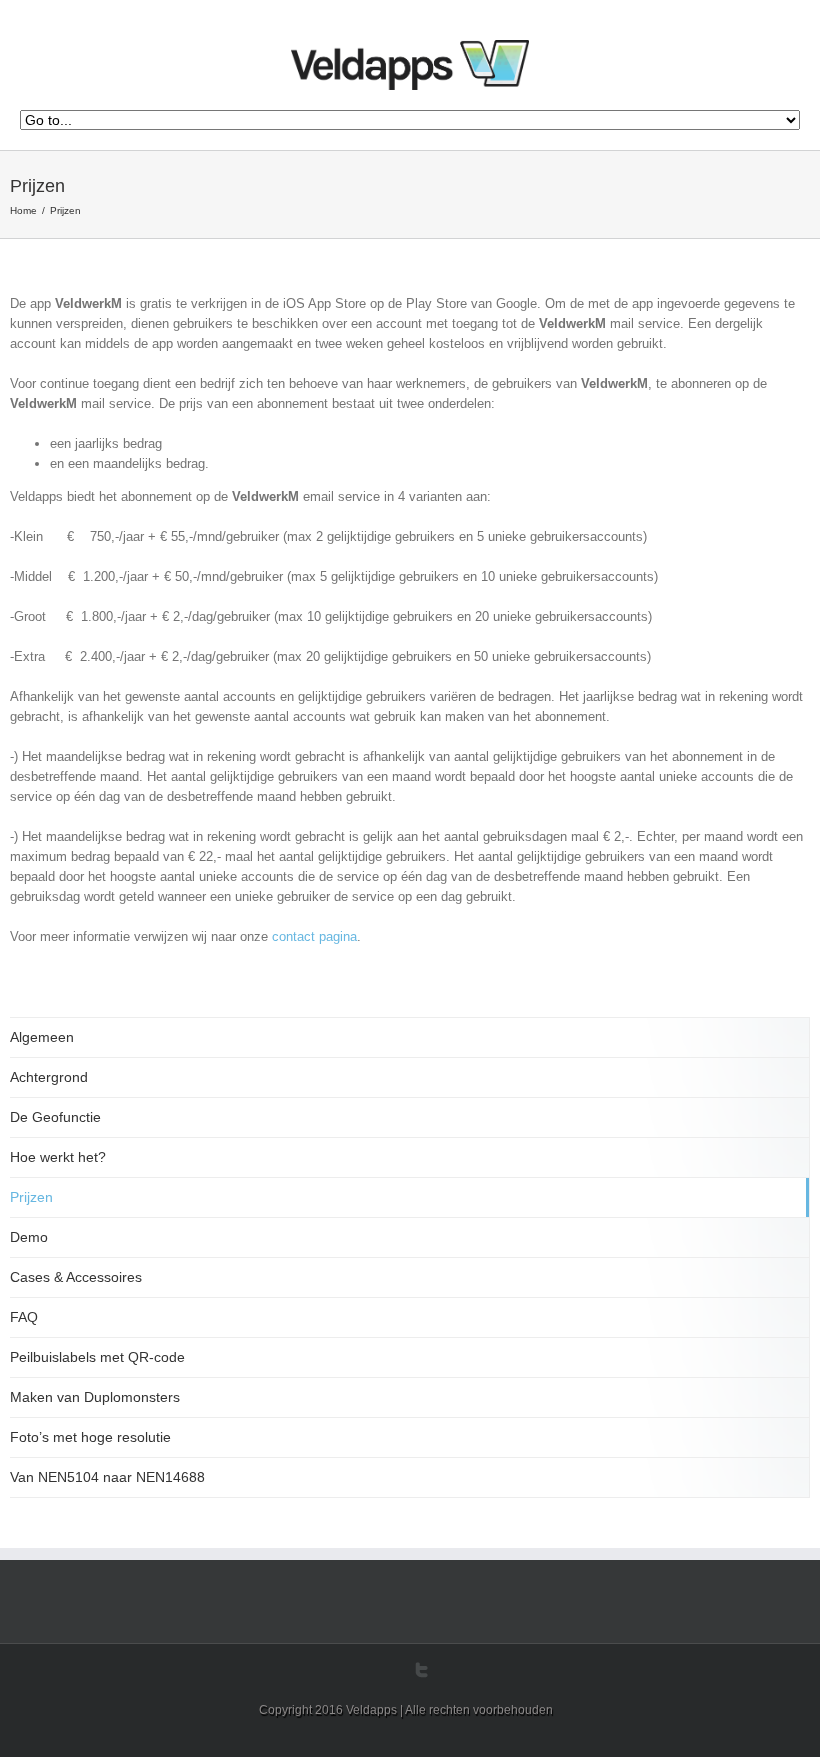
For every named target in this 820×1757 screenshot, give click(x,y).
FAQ (24, 1317)
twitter (421, 1670)
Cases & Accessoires (76, 1277)
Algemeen (42, 1037)
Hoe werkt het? (58, 1157)
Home (23, 210)
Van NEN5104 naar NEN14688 (107, 1477)
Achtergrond (49, 1077)
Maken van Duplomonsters (95, 1397)
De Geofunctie (55, 1117)
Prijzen (31, 1197)
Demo (29, 1237)
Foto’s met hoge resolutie (90, 1437)
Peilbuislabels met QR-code (97, 1357)
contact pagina (314, 936)
